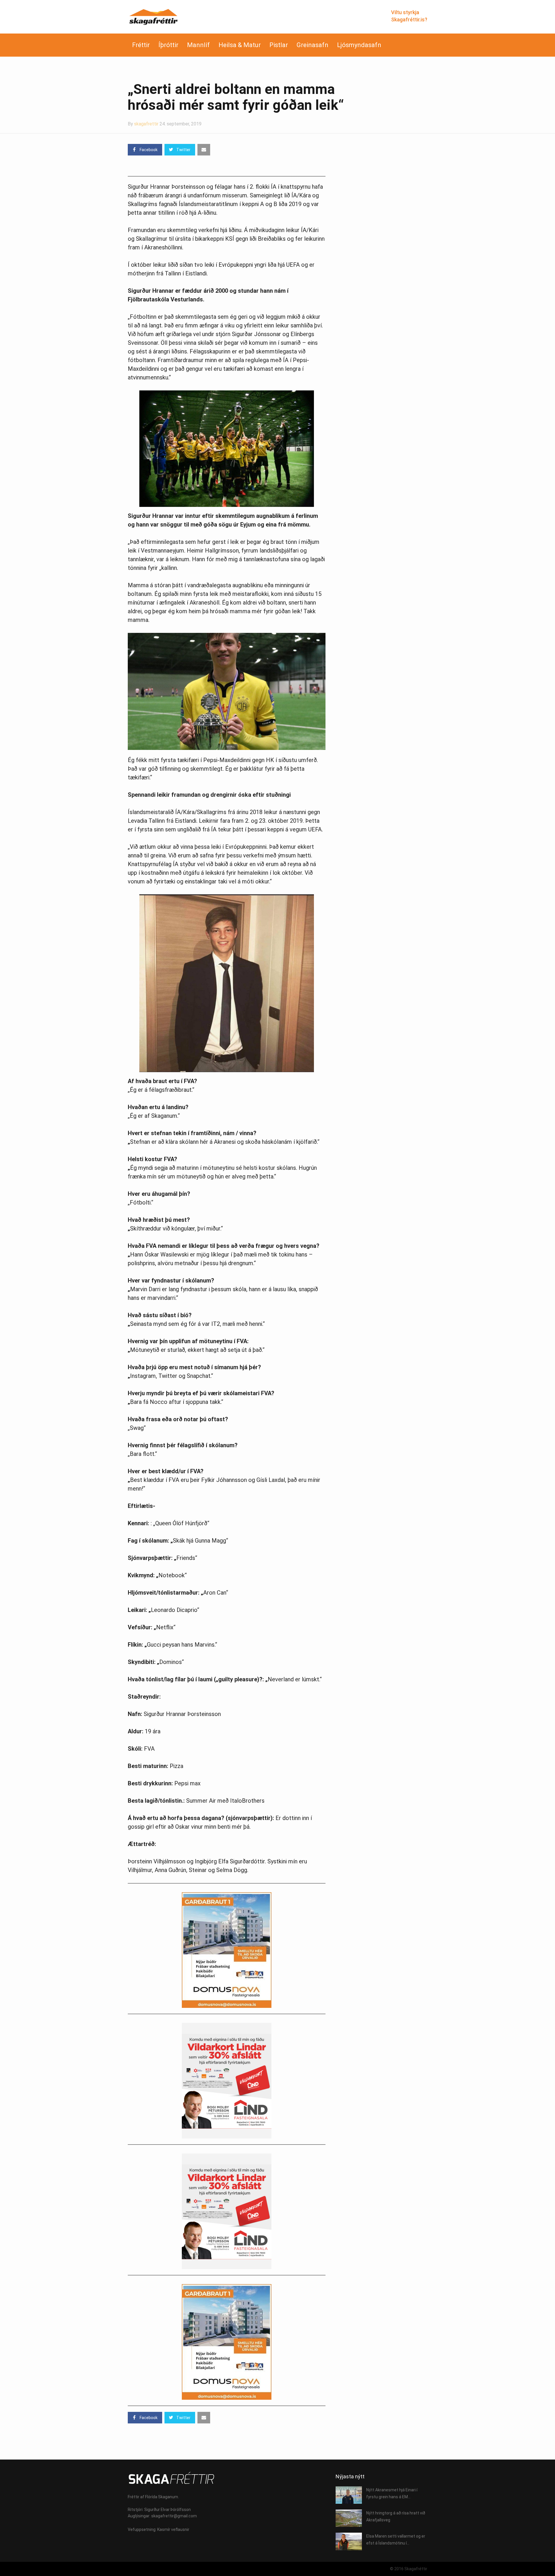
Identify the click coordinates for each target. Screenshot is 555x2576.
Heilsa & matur (240, 45)
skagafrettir (146, 124)
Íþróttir (168, 45)
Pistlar (279, 45)
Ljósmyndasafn (359, 45)
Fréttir (141, 45)
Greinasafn (312, 45)
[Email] (204, 150)
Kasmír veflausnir (173, 2529)
